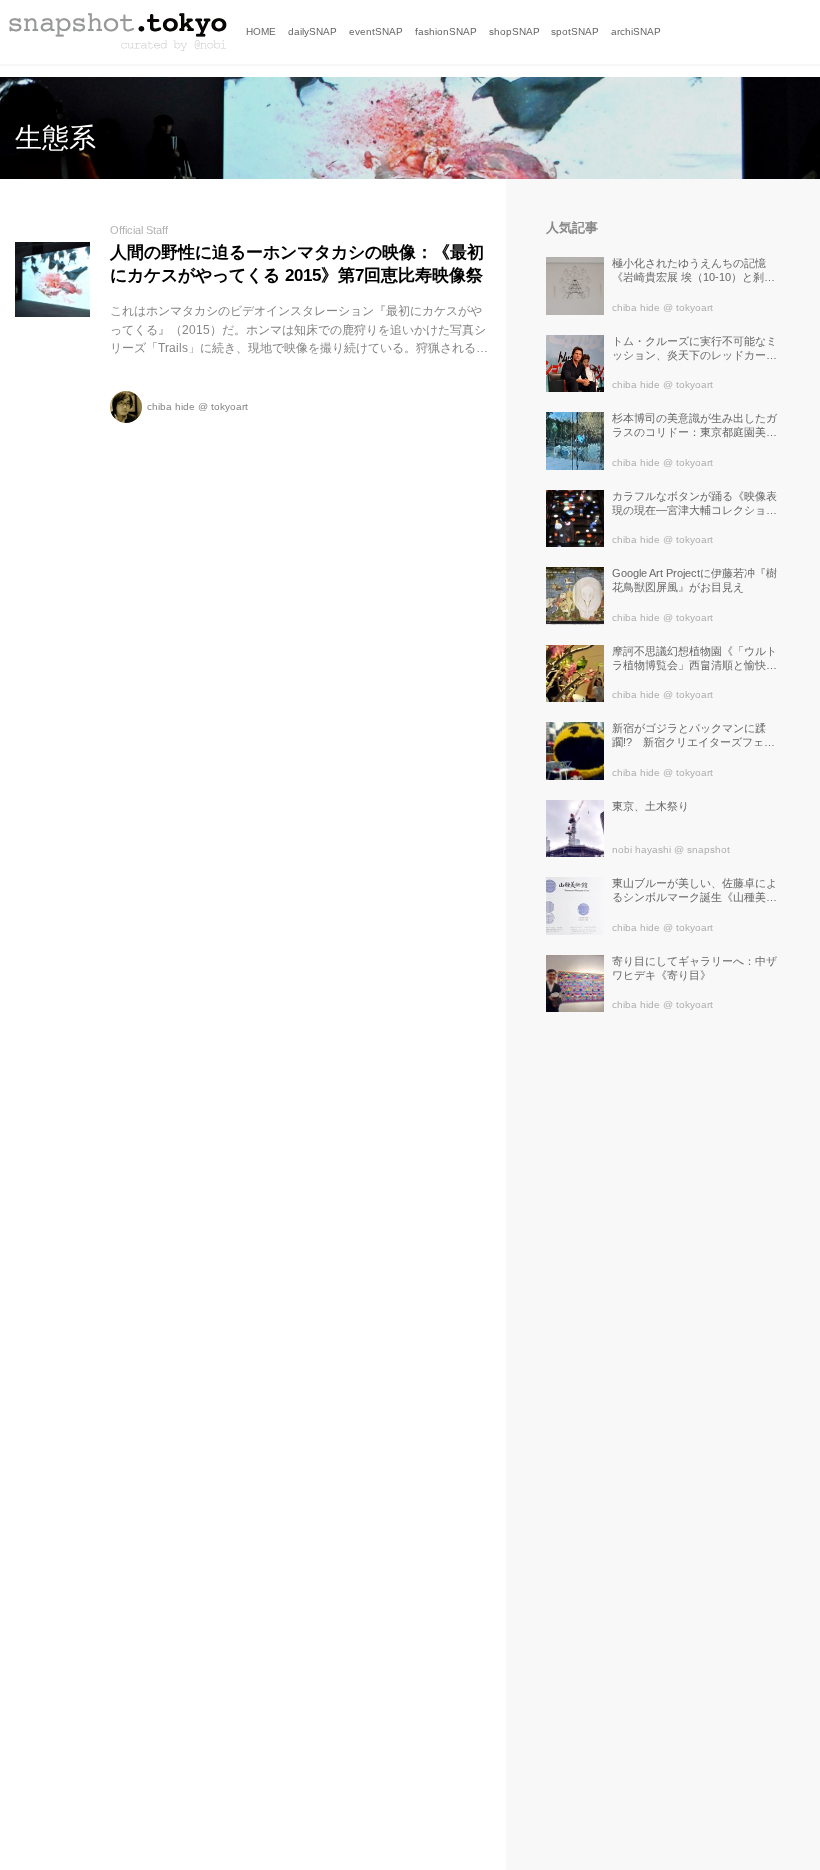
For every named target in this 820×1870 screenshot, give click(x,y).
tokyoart (229, 406)
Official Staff (139, 230)
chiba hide (171, 406)
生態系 (55, 138)
